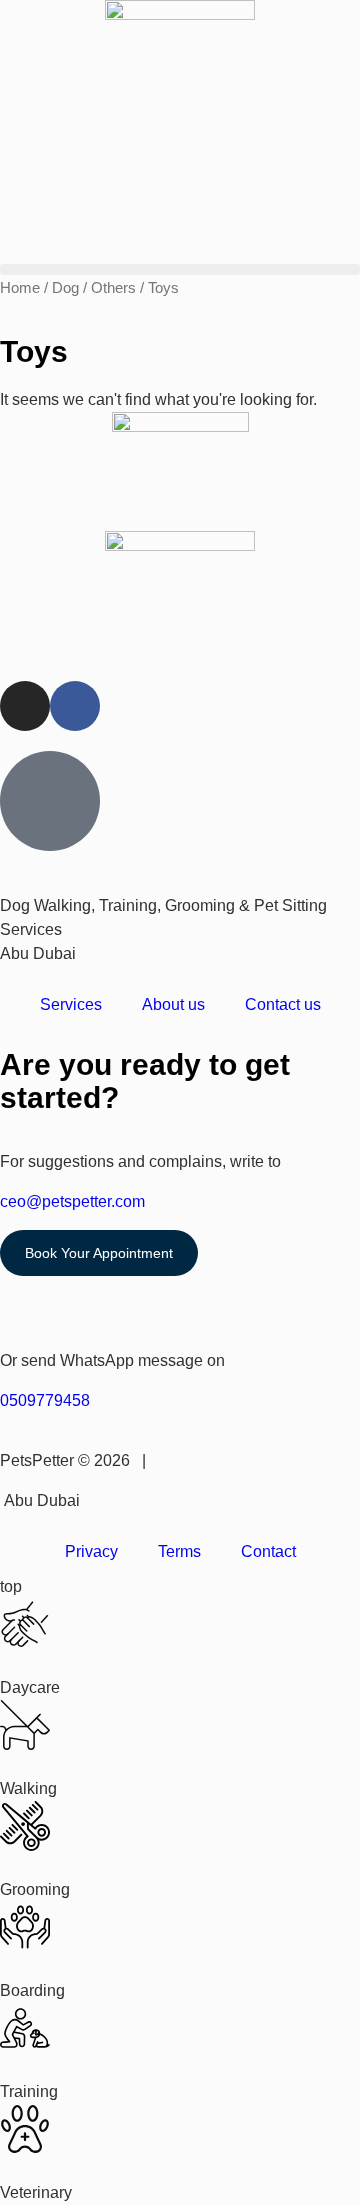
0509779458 (45, 1400)
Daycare (30, 1687)
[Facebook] (75, 706)
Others (113, 288)
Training (29, 2091)
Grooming (35, 1889)
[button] (180, 269)
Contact (268, 1551)
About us (173, 1004)
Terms (179, 1551)
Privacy (91, 1551)
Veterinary (36, 2192)
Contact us (283, 1004)
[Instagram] (25, 706)
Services (71, 1004)
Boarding (32, 1990)
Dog (65, 288)
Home (20, 288)
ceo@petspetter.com (72, 1201)
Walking (28, 1788)
